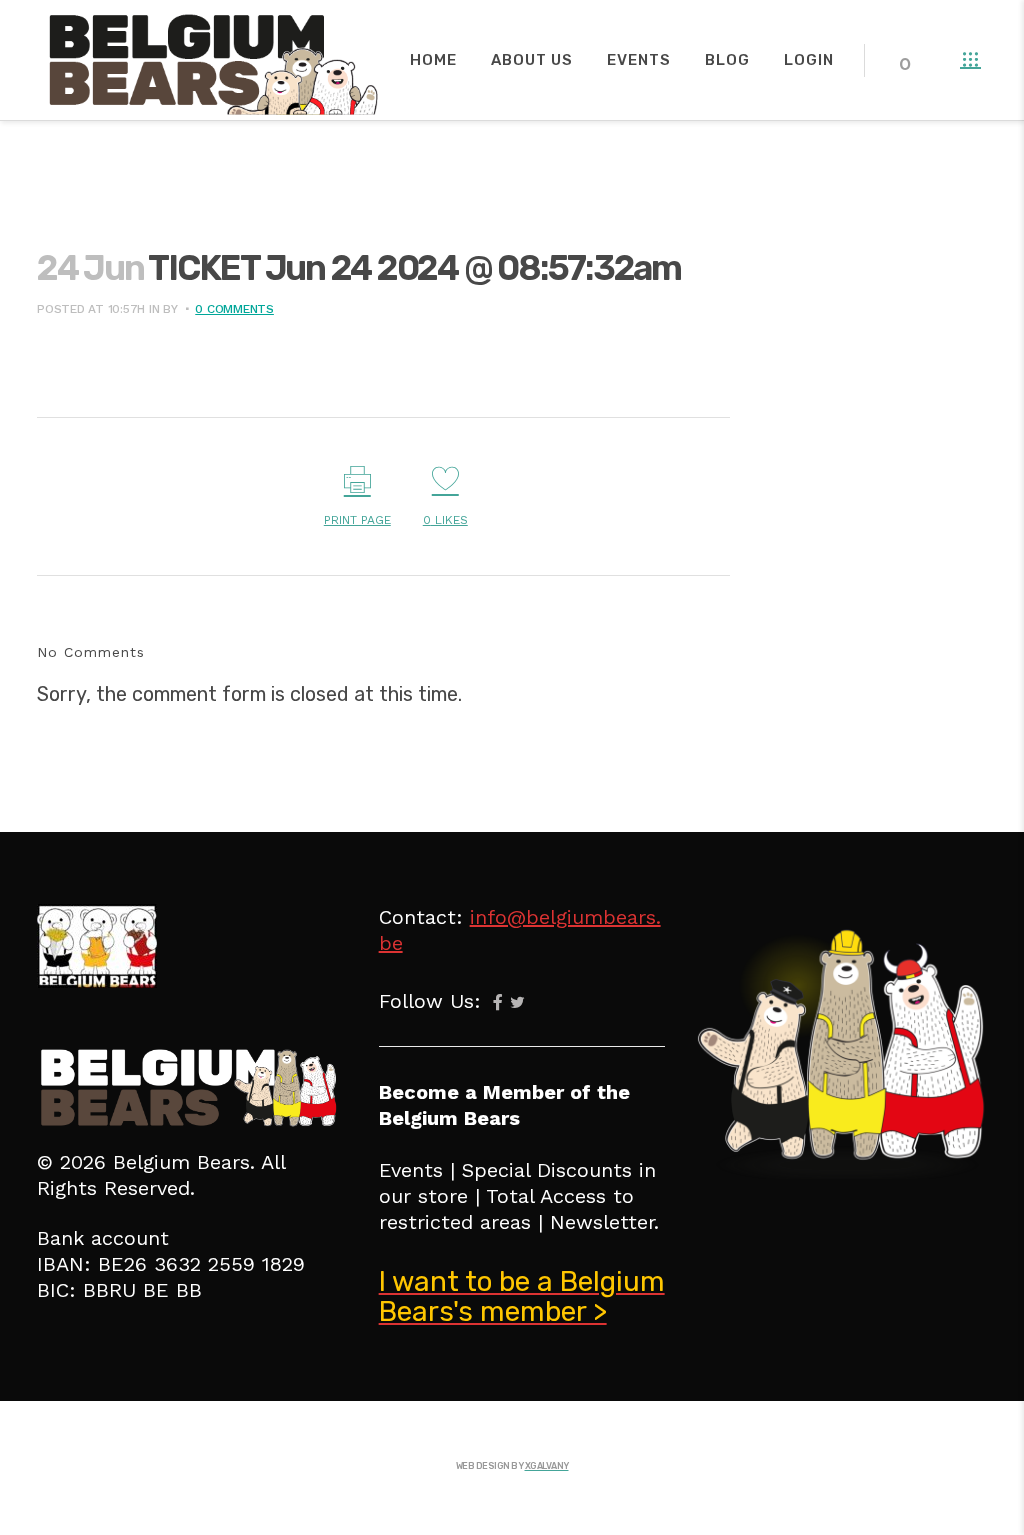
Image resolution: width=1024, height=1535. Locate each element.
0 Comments (234, 309)
